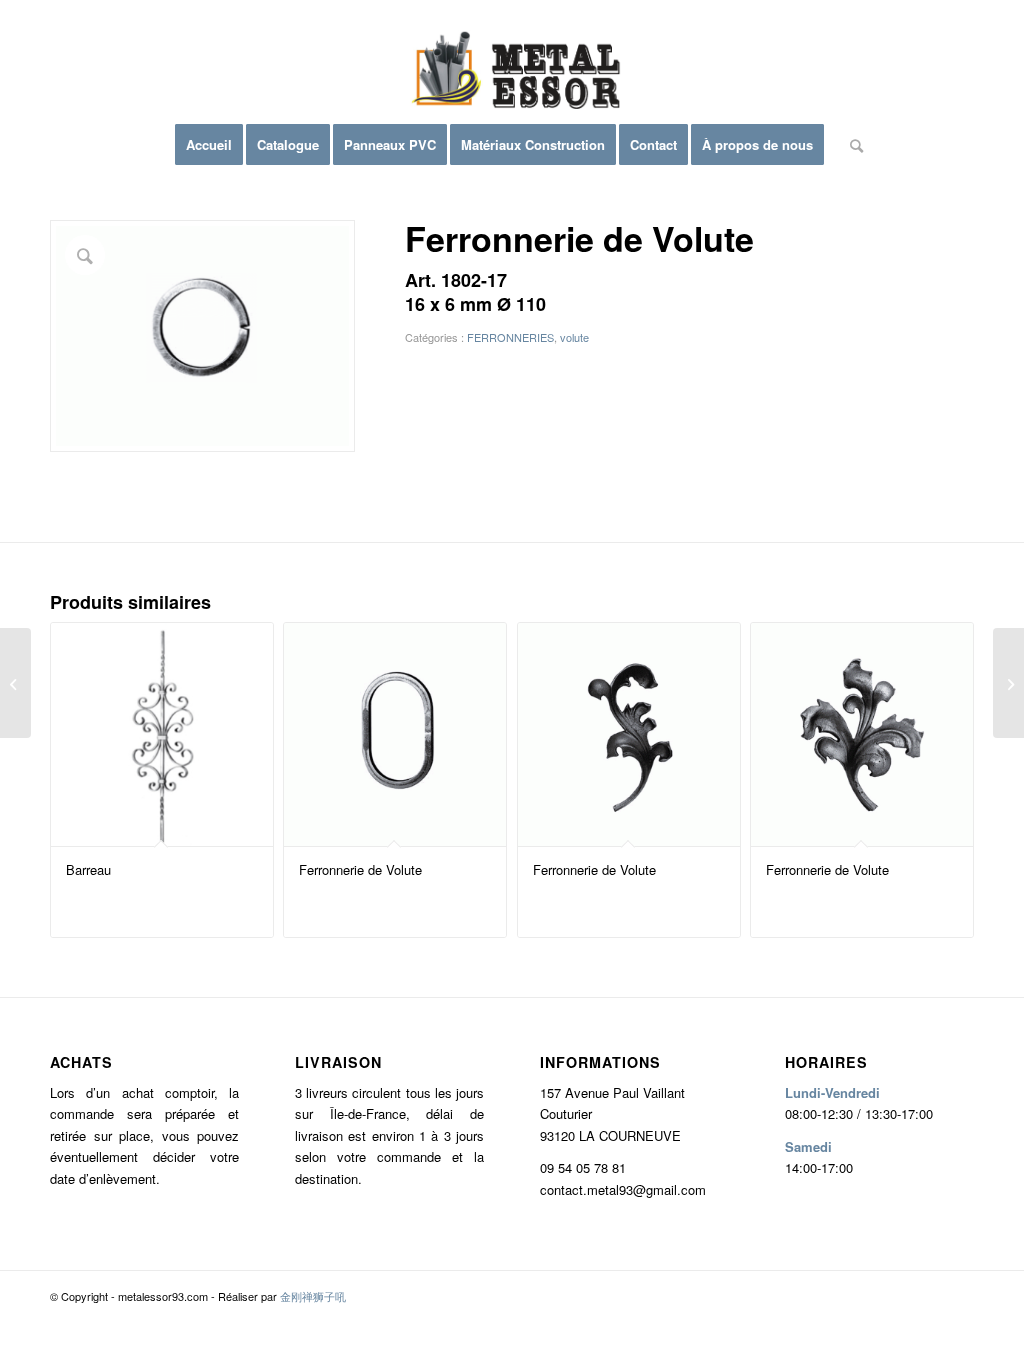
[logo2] (512, 75)
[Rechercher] (850, 145)
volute (574, 337)
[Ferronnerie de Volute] (15, 683)
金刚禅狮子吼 (313, 1296)
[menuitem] (209, 145)
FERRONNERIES (510, 337)
